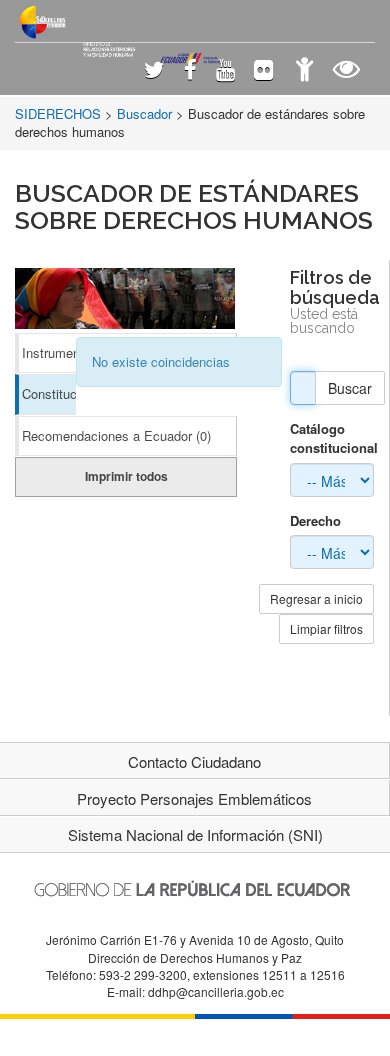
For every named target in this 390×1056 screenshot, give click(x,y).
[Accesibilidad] (304, 71)
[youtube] (225, 71)
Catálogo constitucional (332, 438)
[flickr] (263, 71)
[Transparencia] (346, 71)
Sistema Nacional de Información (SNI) (195, 834)
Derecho (315, 521)
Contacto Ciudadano (194, 761)
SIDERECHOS (58, 113)
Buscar (350, 388)
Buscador (144, 113)
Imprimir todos (126, 476)
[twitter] (154, 71)
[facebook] (190, 71)
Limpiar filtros (326, 628)
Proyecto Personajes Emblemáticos (194, 798)
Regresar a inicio (316, 598)
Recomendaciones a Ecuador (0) (116, 435)
